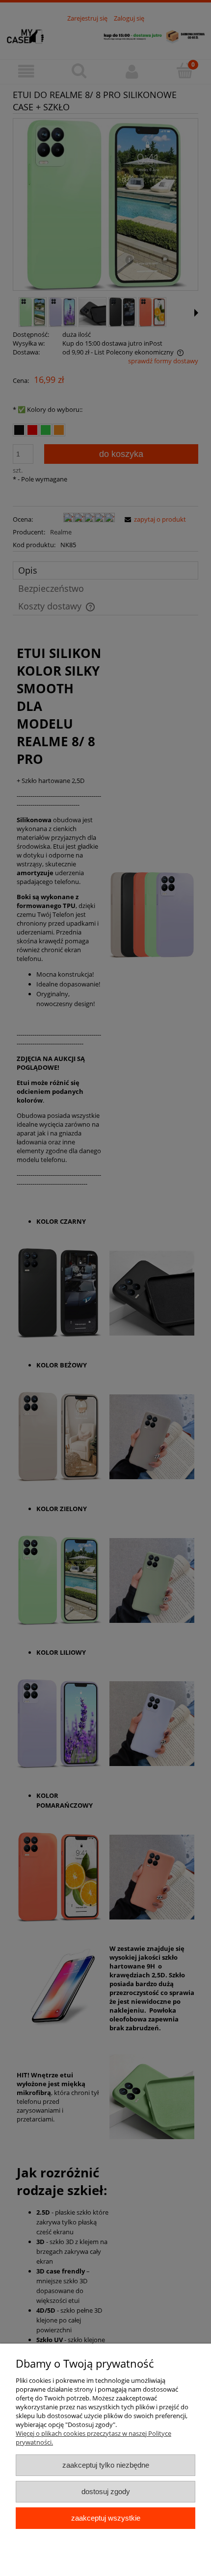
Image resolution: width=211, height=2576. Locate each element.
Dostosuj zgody (106, 2491)
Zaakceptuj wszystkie (106, 2518)
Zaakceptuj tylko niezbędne (106, 2465)
